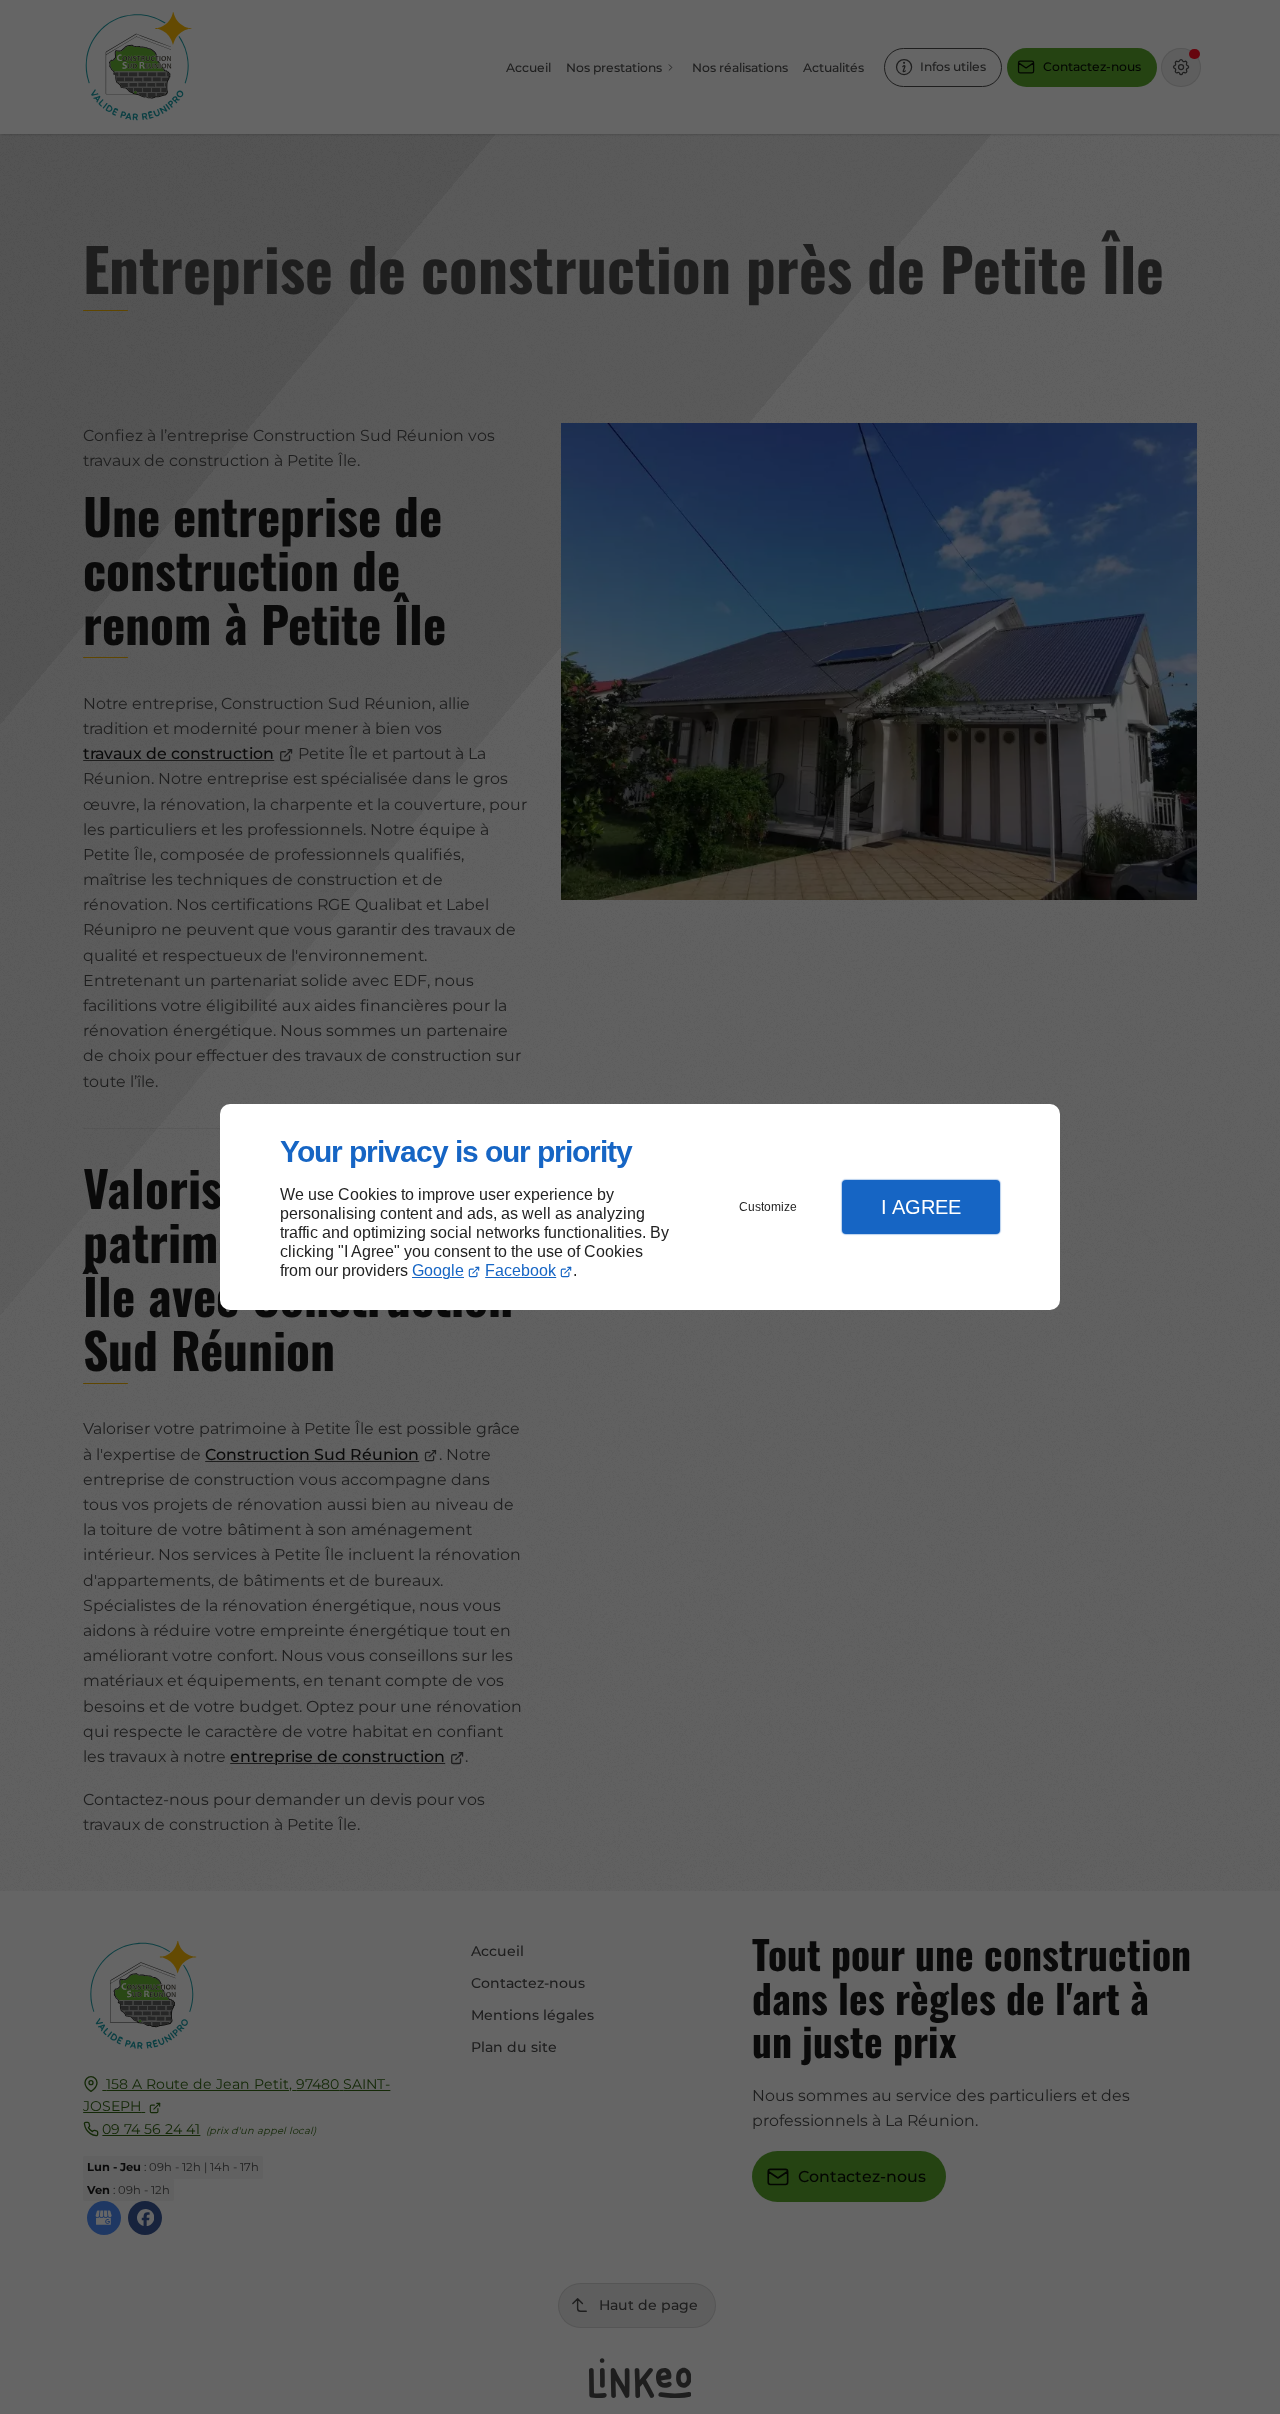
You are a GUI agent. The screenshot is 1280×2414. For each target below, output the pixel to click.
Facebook (520, 1270)
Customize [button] (768, 1207)
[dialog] (640, 1207)
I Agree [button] (921, 1207)
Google (438, 1270)
